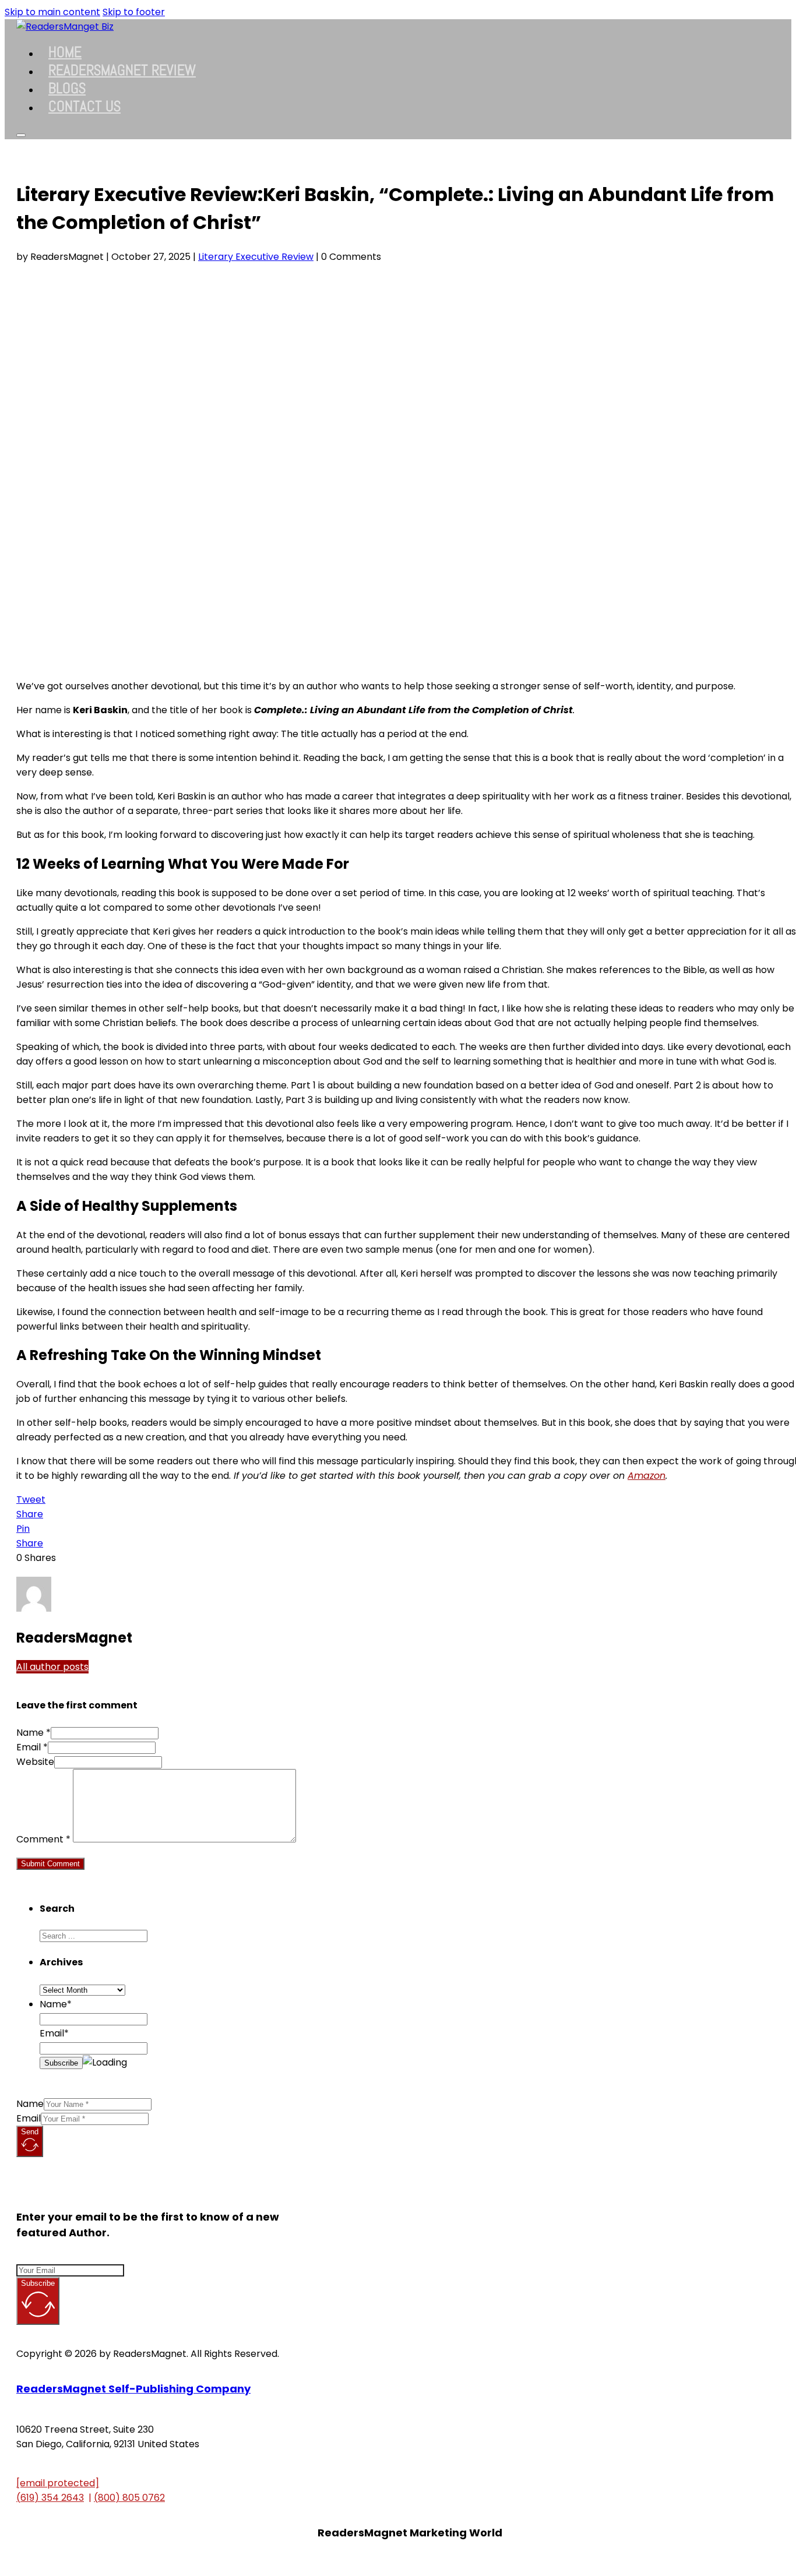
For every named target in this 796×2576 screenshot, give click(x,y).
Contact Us (84, 106)
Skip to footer (134, 12)
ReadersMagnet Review (122, 70)
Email (29, 2118)
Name (30, 2104)
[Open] (21, 135)
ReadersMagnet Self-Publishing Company (133, 2389)
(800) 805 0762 (129, 2498)
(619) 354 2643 (50, 2498)
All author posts (52, 1667)
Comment (43, 1839)
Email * (32, 1747)
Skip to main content (52, 12)
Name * (34, 1733)
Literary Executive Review (256, 257)
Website (35, 1762)
